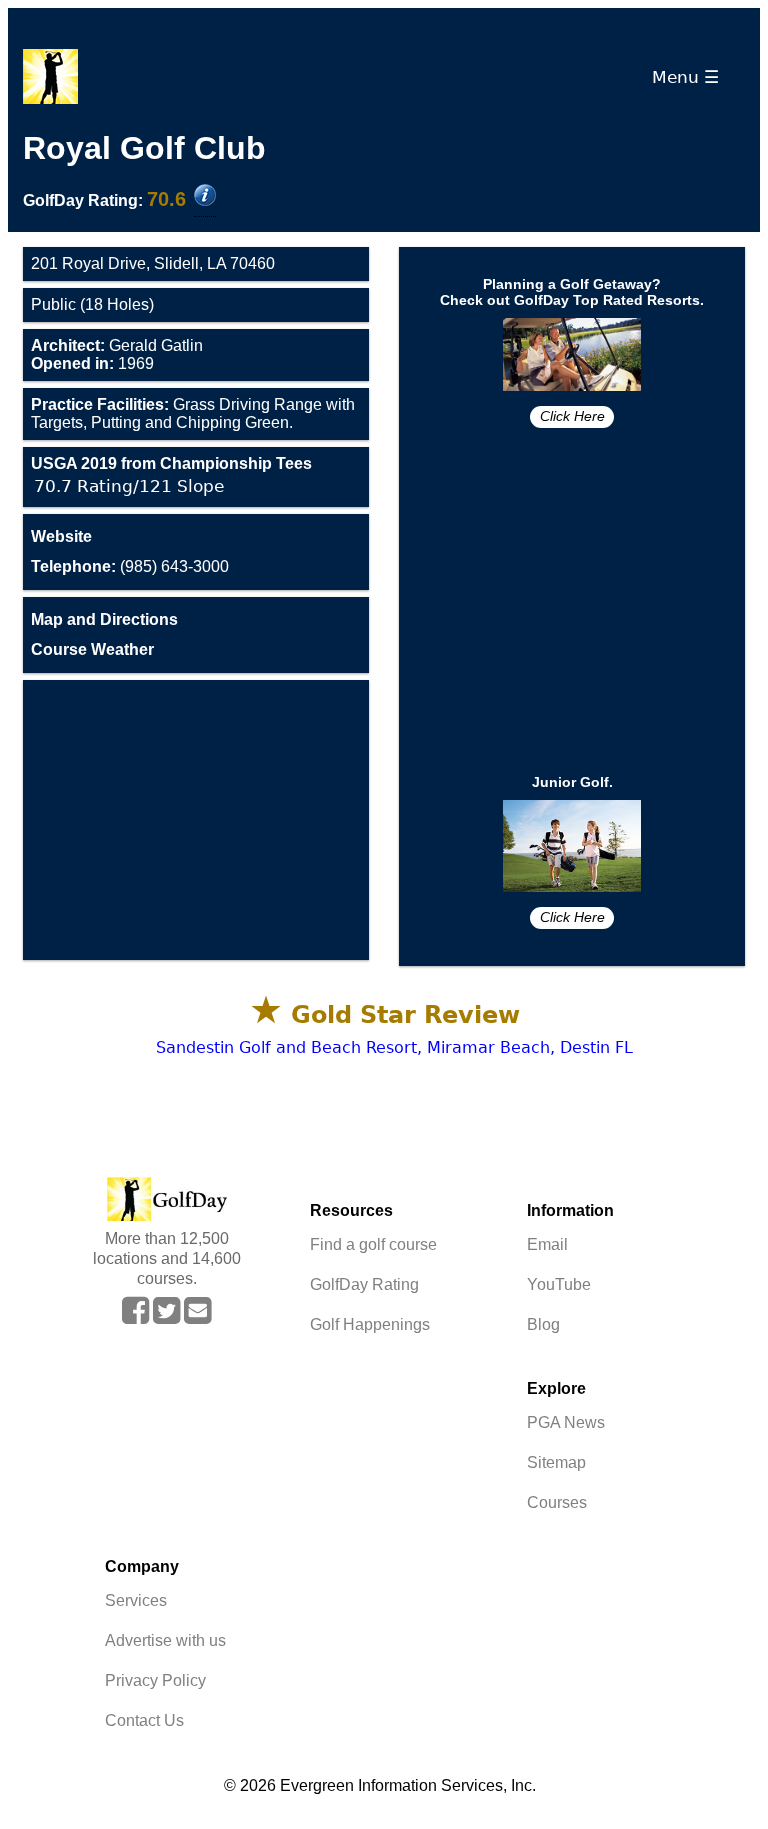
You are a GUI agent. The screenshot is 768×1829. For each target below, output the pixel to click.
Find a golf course (373, 1244)
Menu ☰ (690, 77)
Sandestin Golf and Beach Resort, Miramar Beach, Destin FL (394, 1047)
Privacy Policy (155, 1680)
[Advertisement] (196, 820)
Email (547, 1244)
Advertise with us (165, 1640)
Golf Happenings (370, 1324)
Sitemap (556, 1462)
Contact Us (144, 1720)
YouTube (559, 1284)
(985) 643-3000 (130, 566)
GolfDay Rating (364, 1284)
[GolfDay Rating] (205, 197)
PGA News (566, 1422)
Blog (543, 1324)
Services (136, 1600)
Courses (557, 1502)
